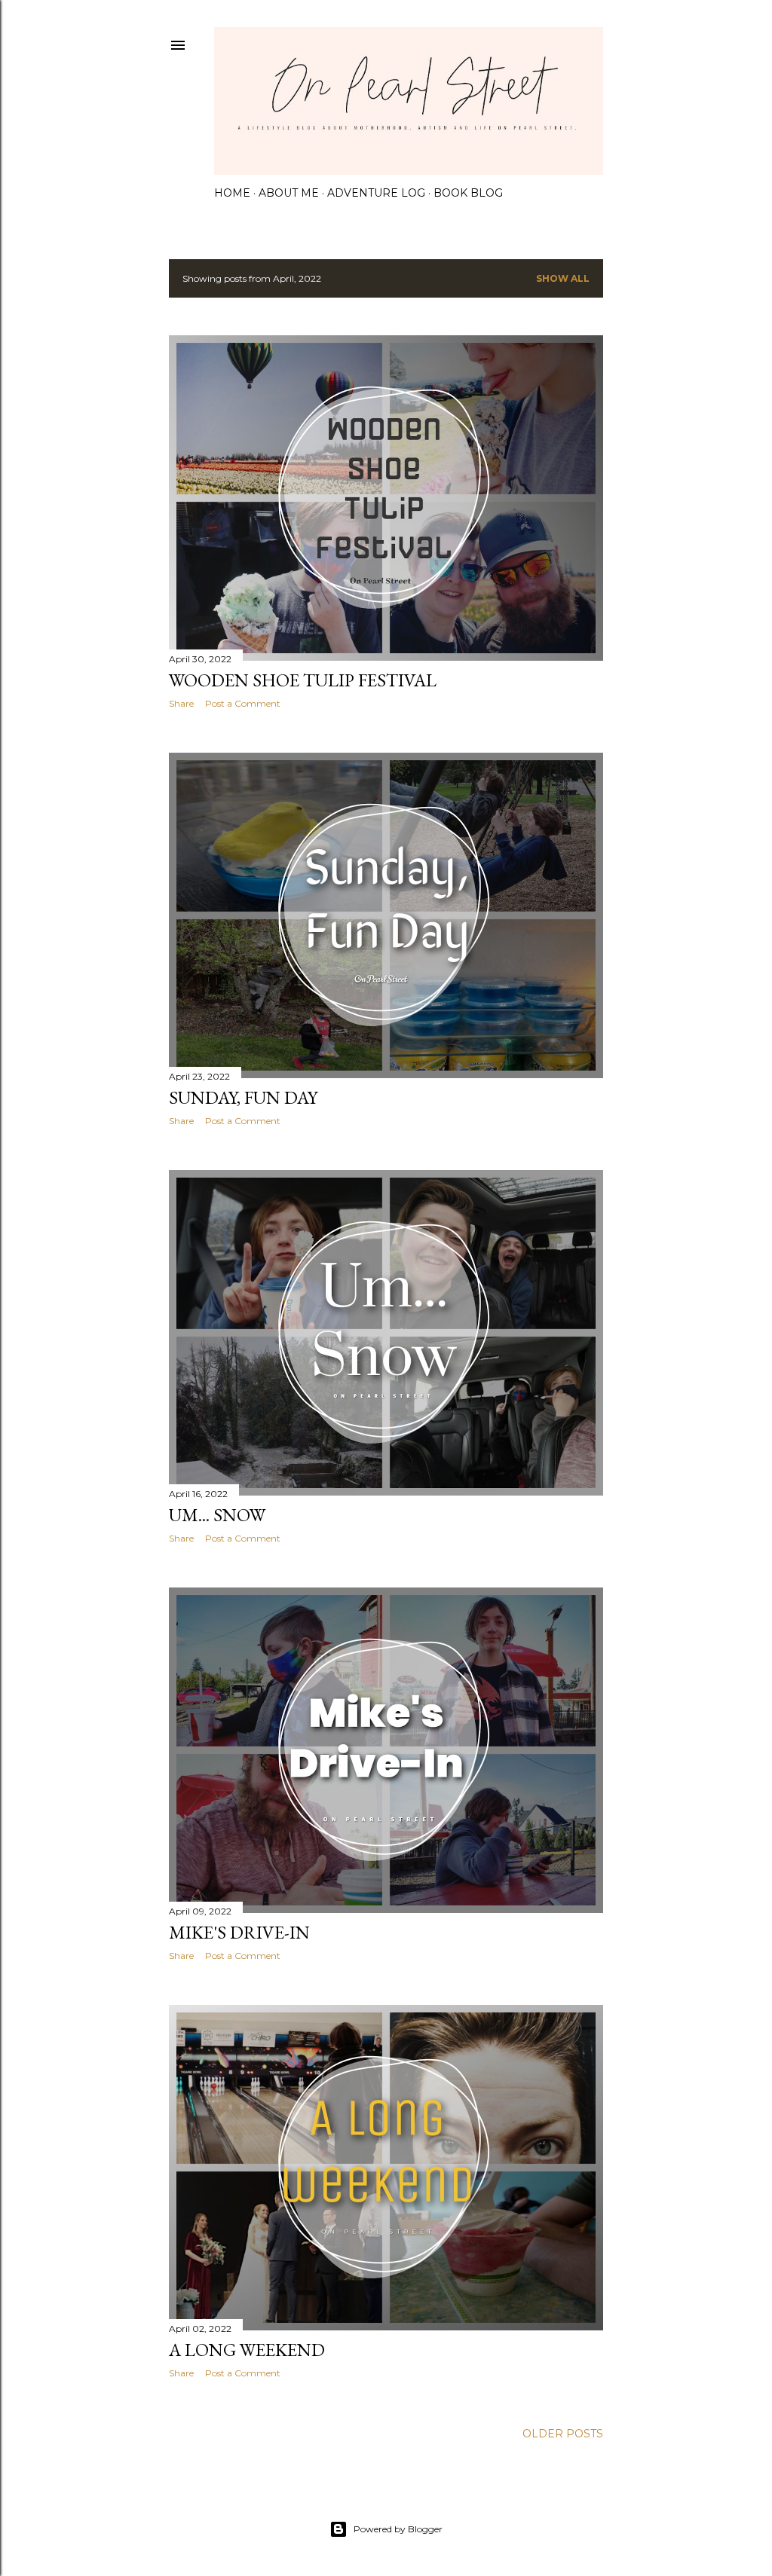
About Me (289, 193)
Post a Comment (243, 703)
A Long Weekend (247, 2350)
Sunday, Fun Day (243, 1097)
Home (232, 193)
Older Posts (563, 2434)
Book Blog (468, 193)
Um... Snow (217, 1515)
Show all (563, 278)
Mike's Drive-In (239, 1932)
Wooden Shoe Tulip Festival (303, 680)
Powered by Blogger (398, 2529)
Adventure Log (376, 193)
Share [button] (181, 703)
